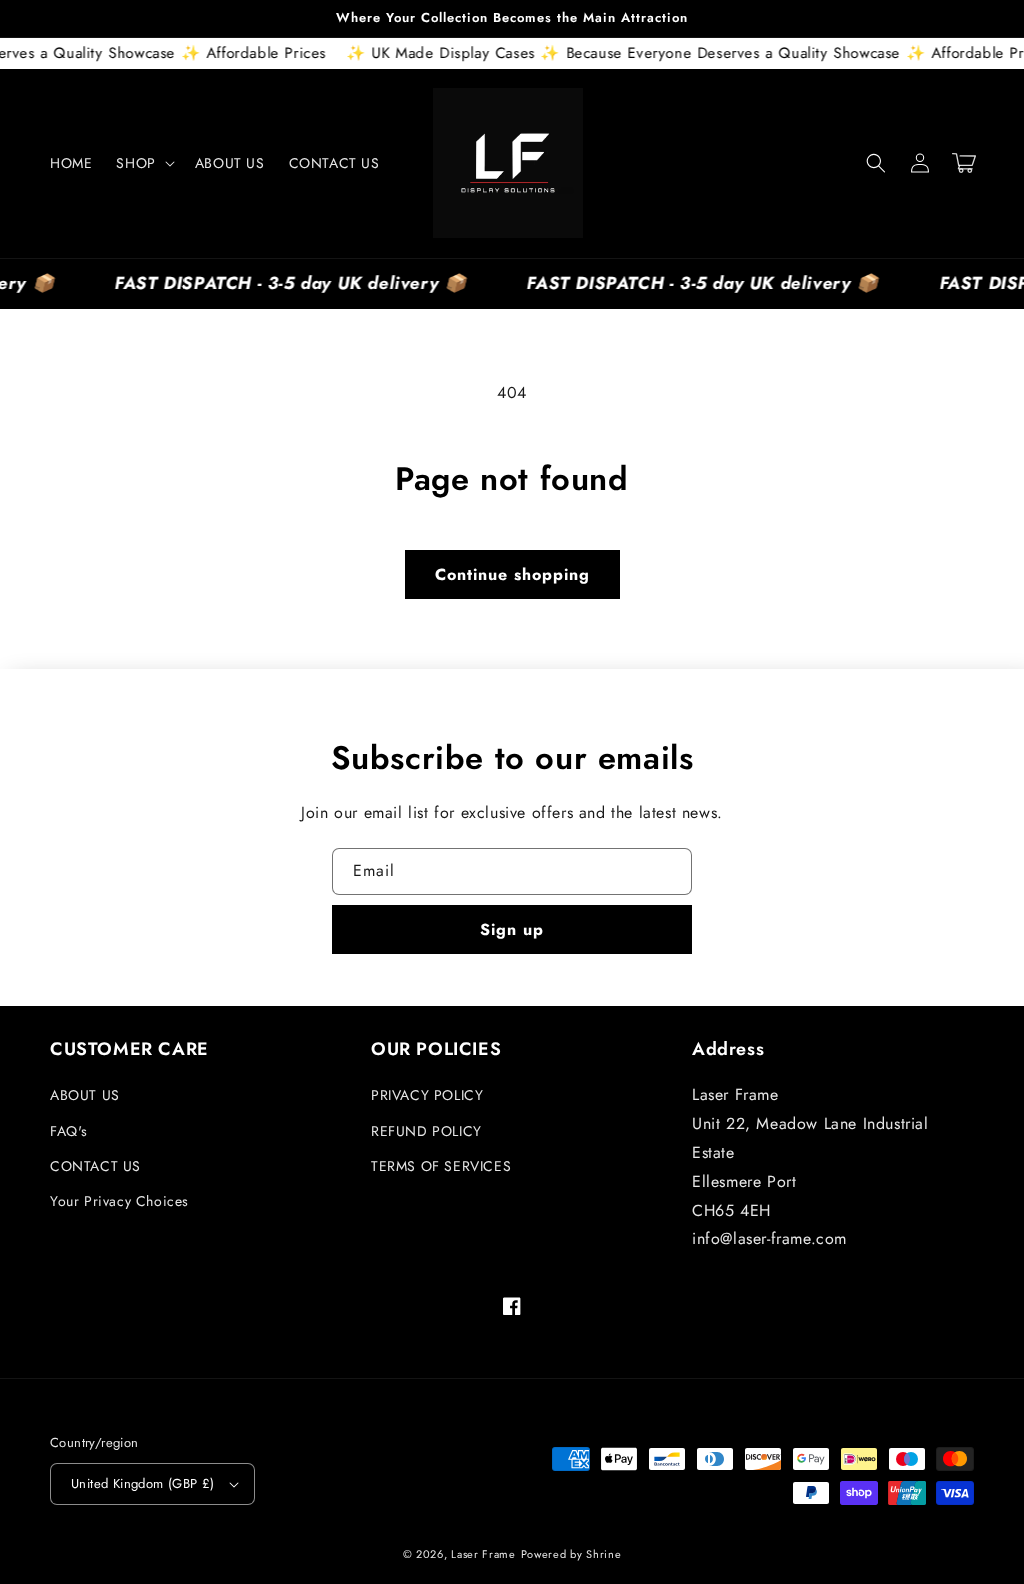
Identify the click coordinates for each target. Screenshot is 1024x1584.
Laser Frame (483, 1554)
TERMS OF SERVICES (441, 1166)
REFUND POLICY (426, 1131)
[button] (143, 163)
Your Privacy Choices (119, 1201)
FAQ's (69, 1131)
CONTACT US (95, 1166)
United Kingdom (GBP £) (143, 1483)
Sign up (512, 929)
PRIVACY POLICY (427, 1095)
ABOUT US (85, 1095)
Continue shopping (512, 574)
